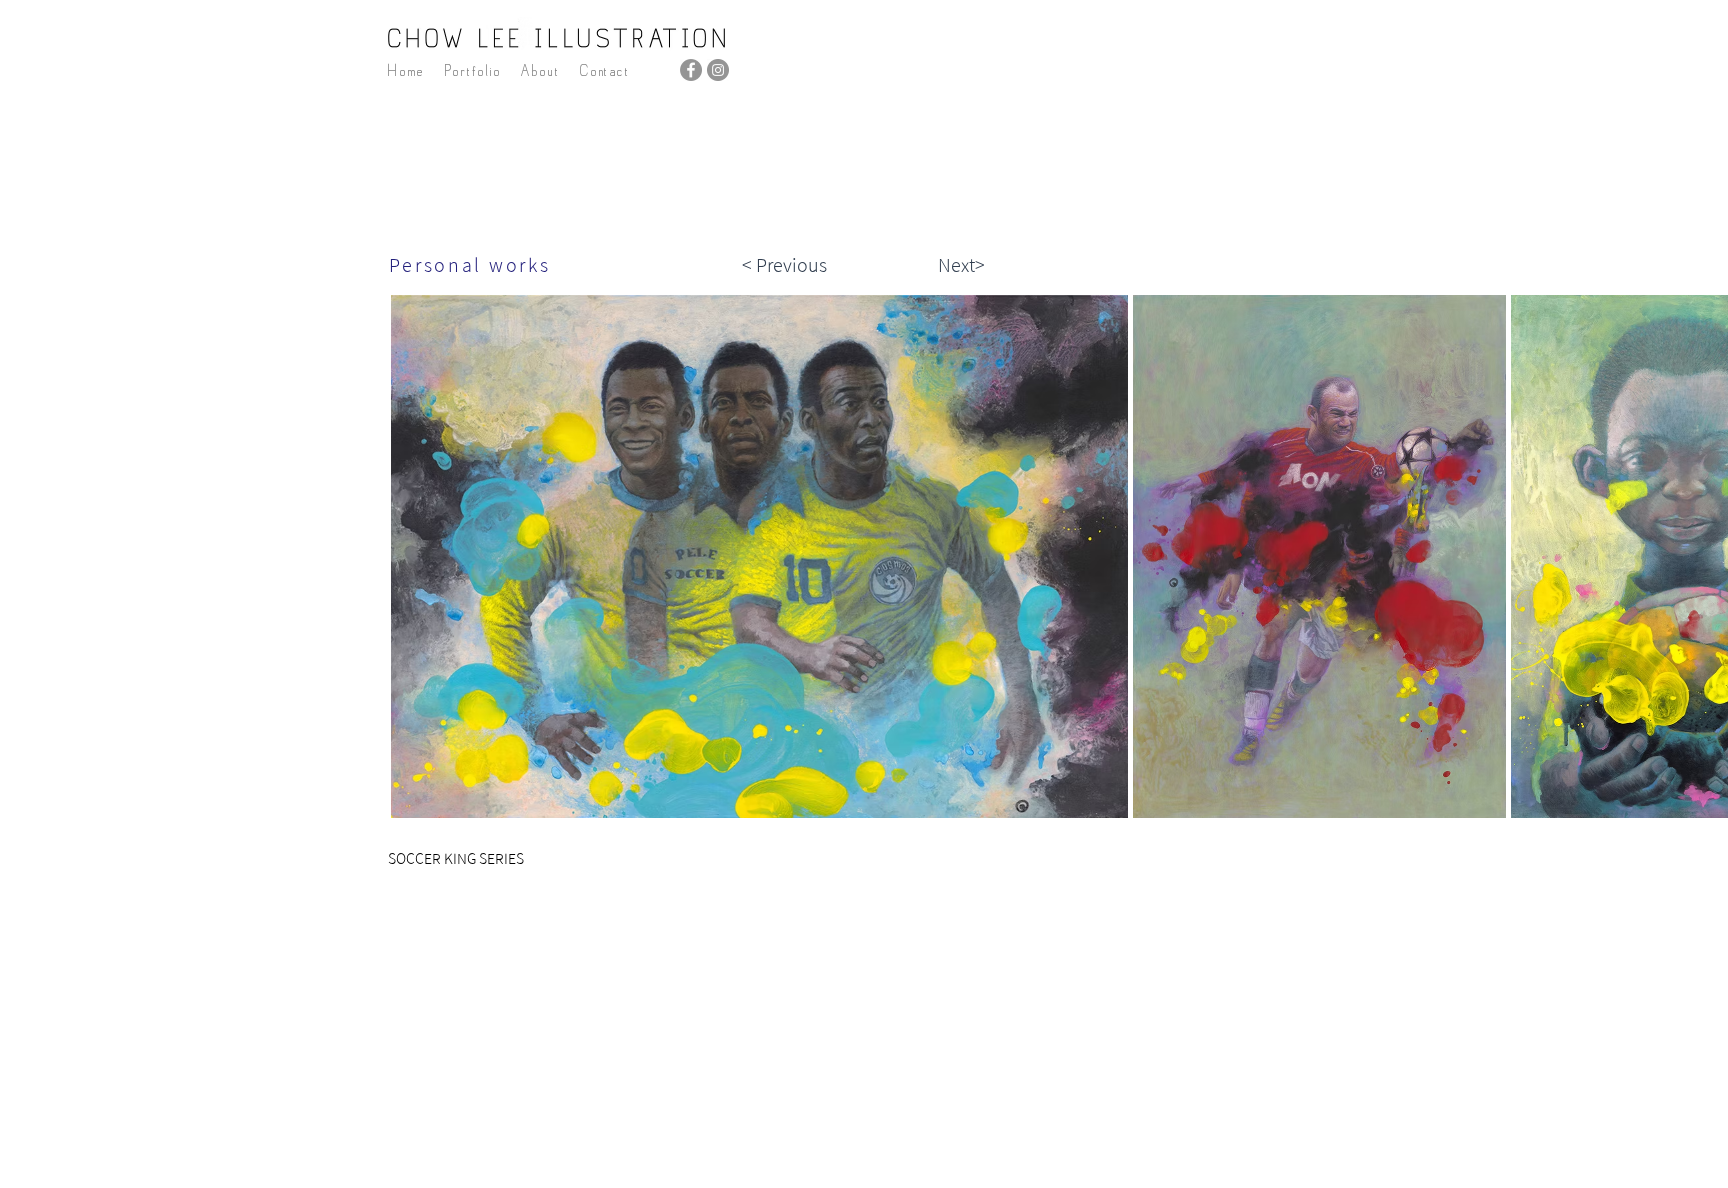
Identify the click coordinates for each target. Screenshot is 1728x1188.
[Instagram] (718, 70)
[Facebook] (691, 70)
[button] (473, 71)
